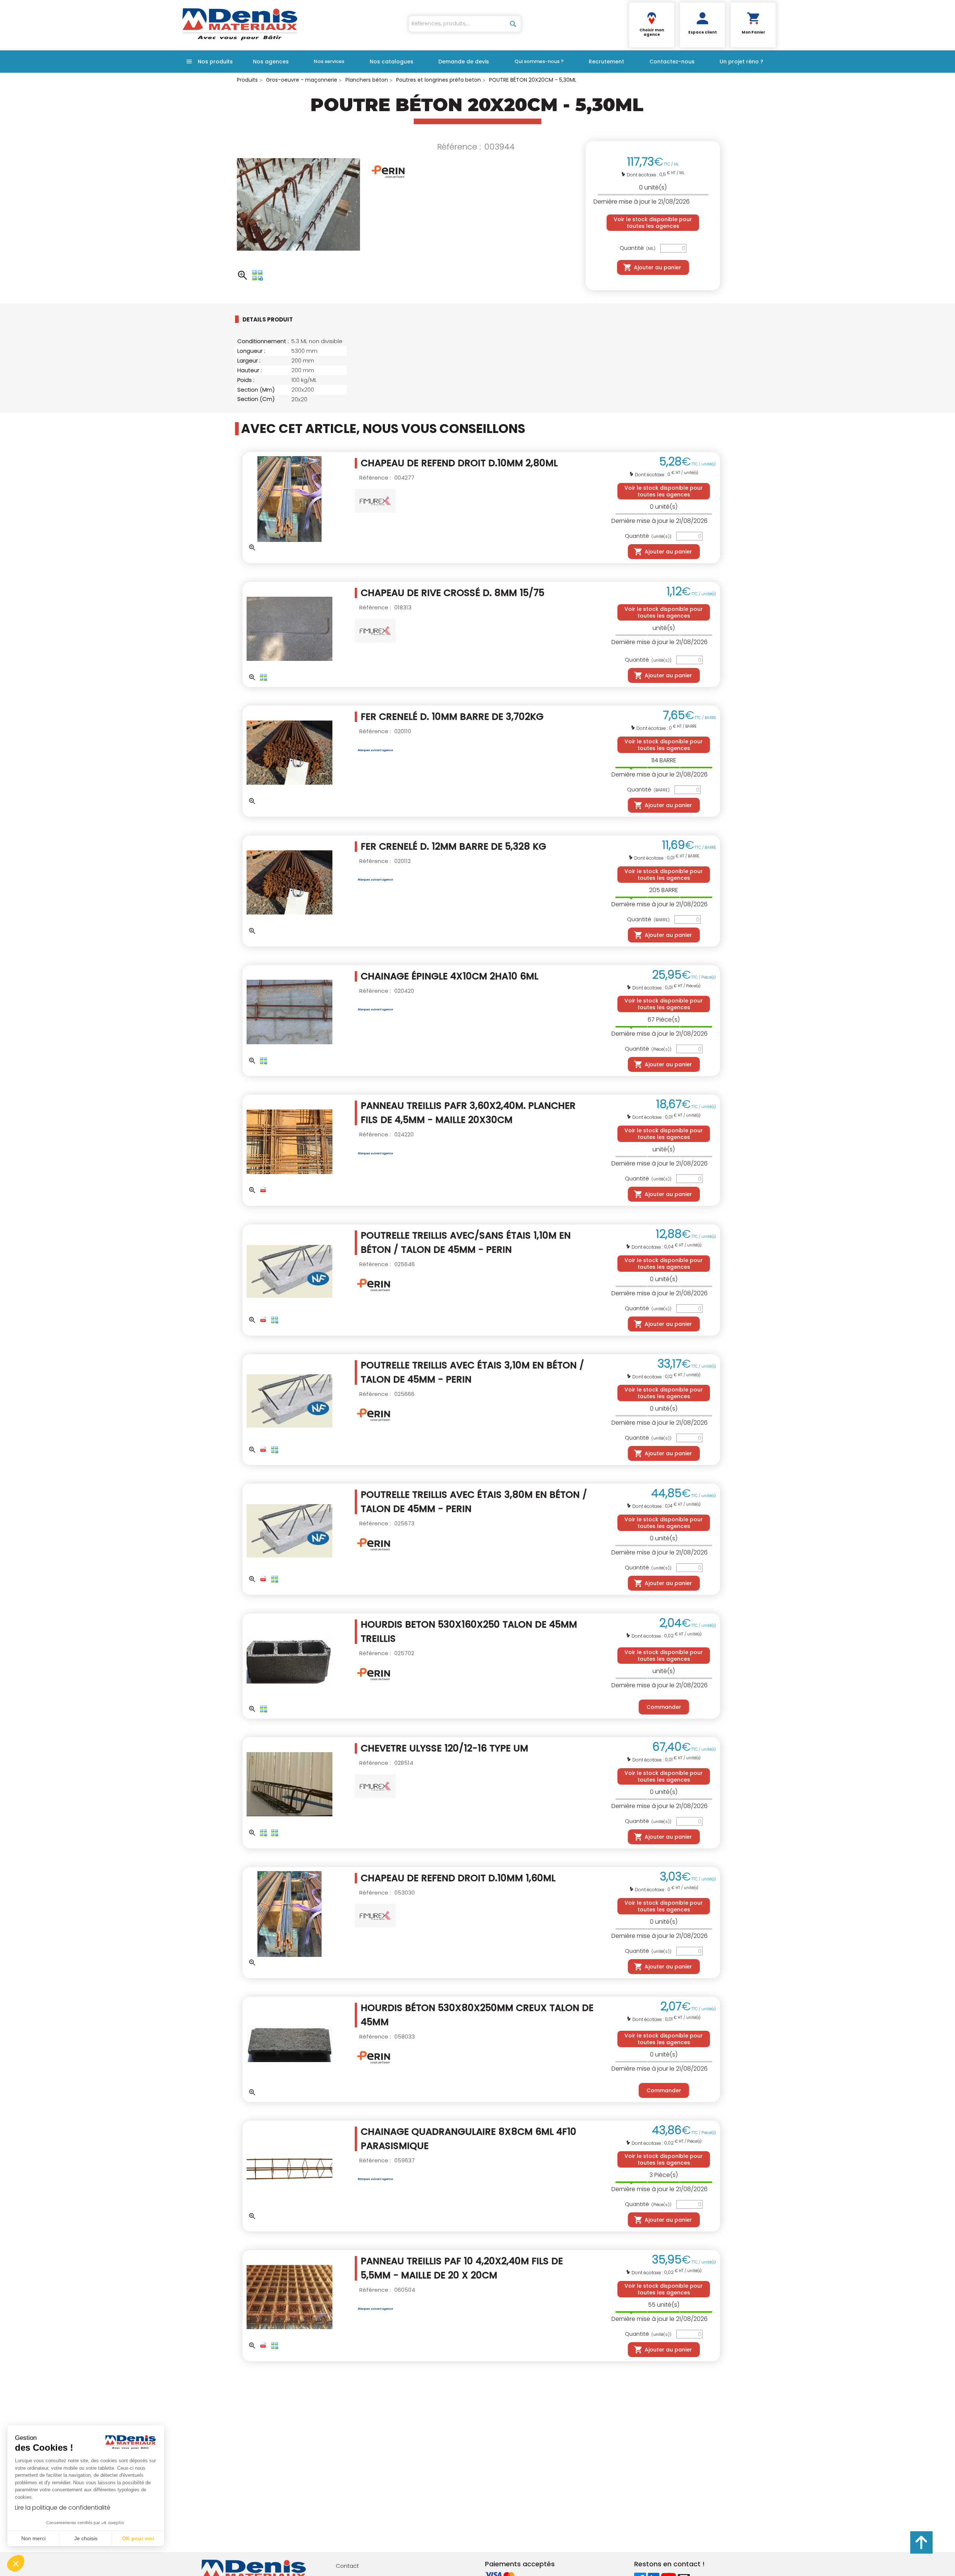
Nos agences (271, 62)
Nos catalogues (392, 62)
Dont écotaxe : (643, 175)
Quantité (638, 248)
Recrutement (606, 62)
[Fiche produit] (263, 1190)
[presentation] (273, 319)
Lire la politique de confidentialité (63, 2508)
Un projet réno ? (741, 62)
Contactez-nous (672, 62)
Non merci (33, 2538)
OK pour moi (138, 2538)
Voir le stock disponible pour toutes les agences (653, 223)
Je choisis (86, 2538)
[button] (16, 2563)
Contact (347, 2566)
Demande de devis (464, 62)
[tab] (280, 319)
